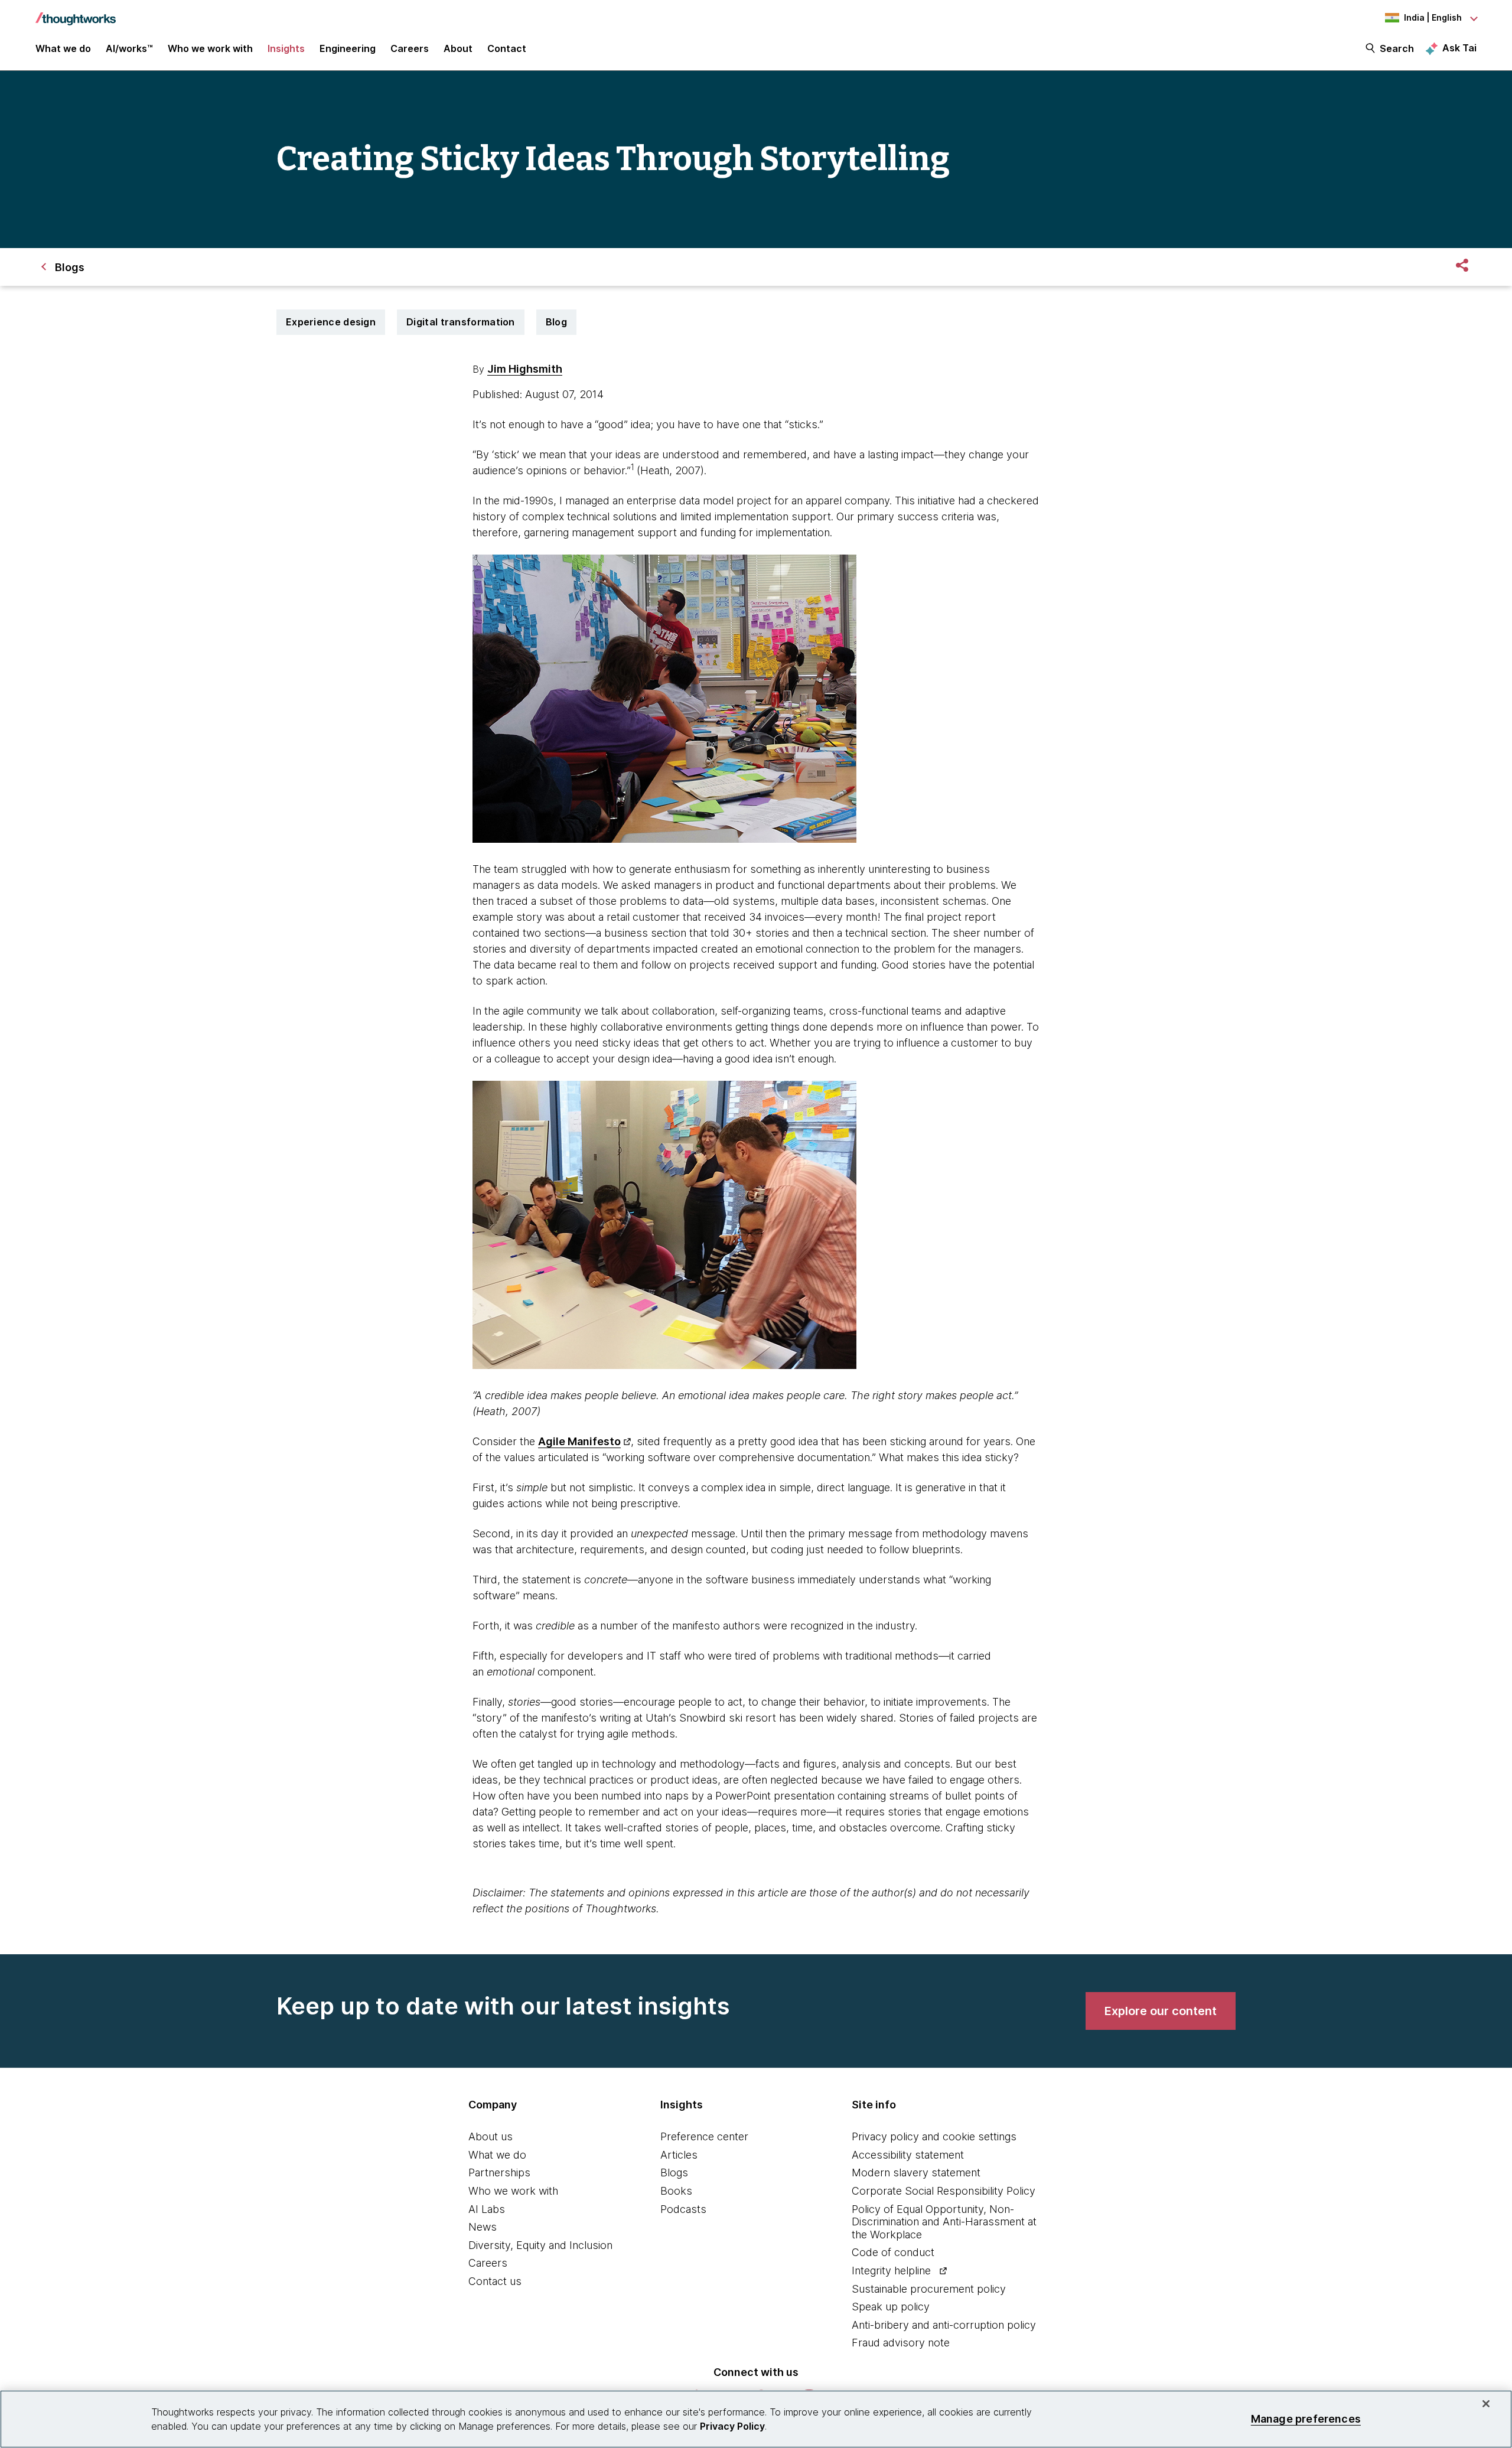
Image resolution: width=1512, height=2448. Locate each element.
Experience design (331, 322)
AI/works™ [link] (129, 48)
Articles (679, 2155)
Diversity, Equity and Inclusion (540, 2245)
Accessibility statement (908, 2155)
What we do (497, 2155)
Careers (488, 2263)
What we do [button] (63, 48)
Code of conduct (893, 2252)
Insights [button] (286, 48)
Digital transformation (461, 322)
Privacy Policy (732, 2426)
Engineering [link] (348, 48)
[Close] (1486, 2404)
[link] (1161, 2011)
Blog (556, 322)
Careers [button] (410, 48)
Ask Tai (1459, 48)
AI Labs (487, 2209)
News (483, 2227)
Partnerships (499, 2172)
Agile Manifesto (579, 1441)
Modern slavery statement (916, 2172)
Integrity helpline (891, 2271)
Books (676, 2191)
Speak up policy (891, 2307)
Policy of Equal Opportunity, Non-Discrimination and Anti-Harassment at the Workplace (944, 2222)
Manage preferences (1306, 2419)
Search (1397, 48)
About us (491, 2136)
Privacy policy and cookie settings (934, 2136)
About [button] (458, 48)
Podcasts (683, 2209)
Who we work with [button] (210, 48)
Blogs (674, 2172)
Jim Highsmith (525, 369)
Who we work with (513, 2191)
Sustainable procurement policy (929, 2289)
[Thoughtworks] (76, 13)
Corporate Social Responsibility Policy (944, 2191)
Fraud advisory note (901, 2343)
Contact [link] (507, 48)
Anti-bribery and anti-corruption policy (944, 2325)
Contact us (495, 2281)
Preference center (704, 2136)
